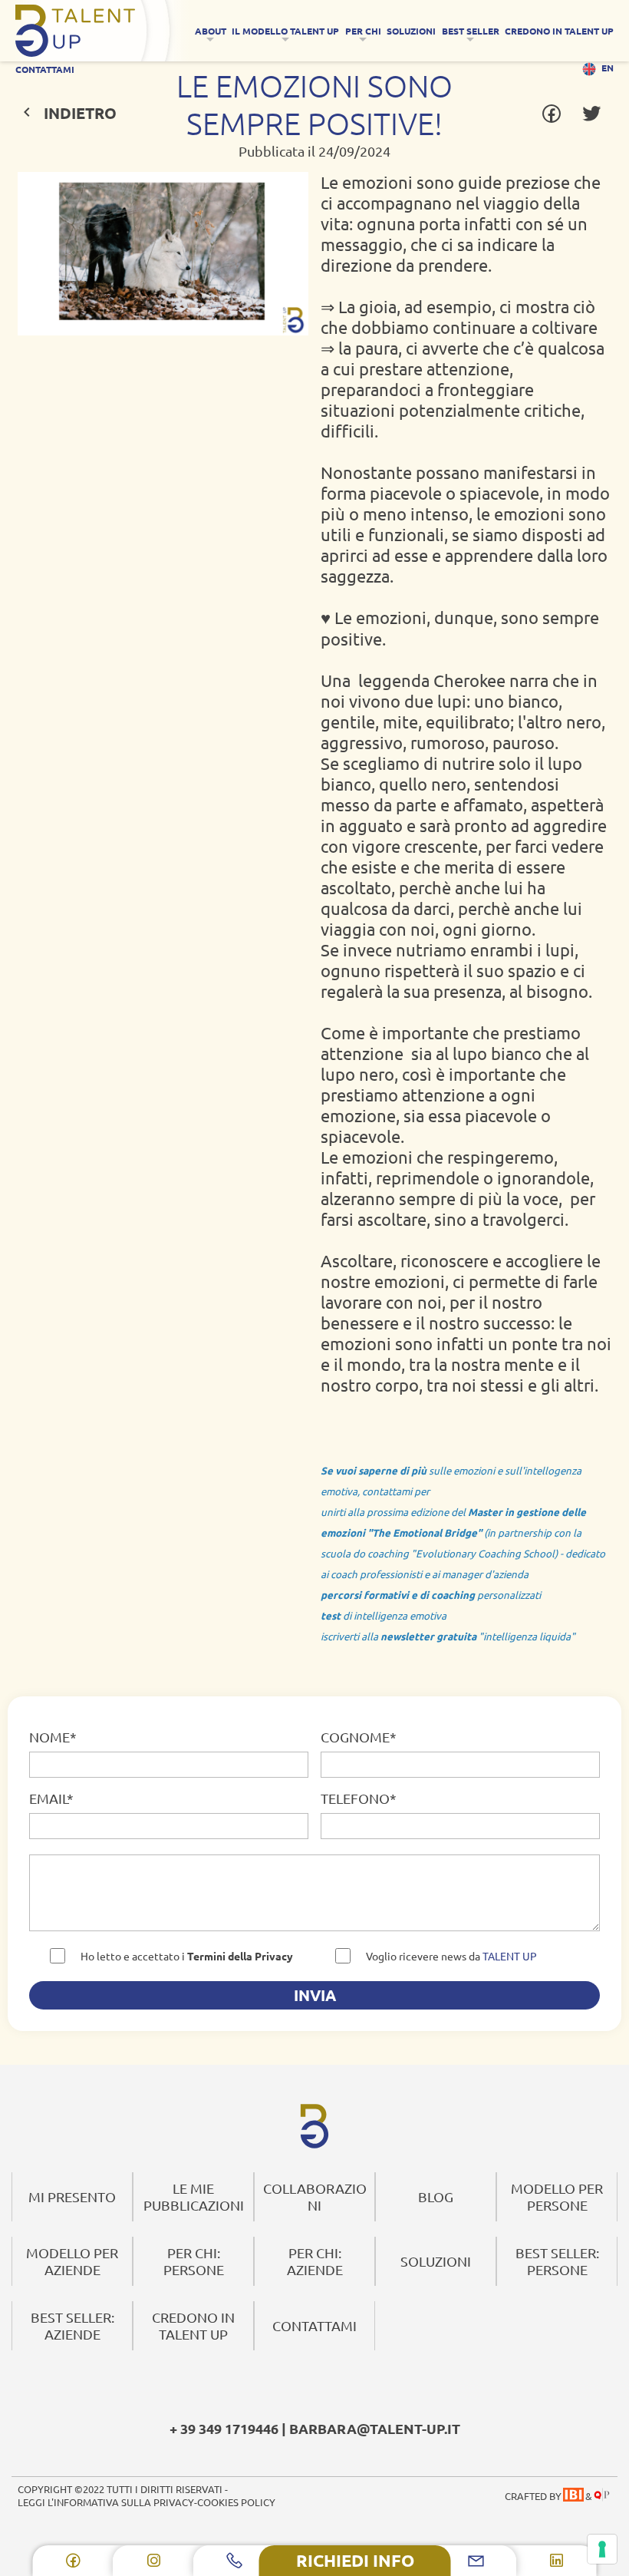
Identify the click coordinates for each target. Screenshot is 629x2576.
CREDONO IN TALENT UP (559, 31)
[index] (314, 2126)
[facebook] (73, 2561)
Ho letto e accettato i (187, 1956)
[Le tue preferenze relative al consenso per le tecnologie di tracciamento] (602, 2549)
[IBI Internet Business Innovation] (573, 2496)
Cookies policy (236, 2502)
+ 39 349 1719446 (224, 2428)
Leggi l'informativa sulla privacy (106, 2502)
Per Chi (363, 31)
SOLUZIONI (411, 31)
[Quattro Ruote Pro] (602, 2496)
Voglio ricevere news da (451, 1956)
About (211, 31)
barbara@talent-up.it (375, 2428)
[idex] (102, 31)
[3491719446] (234, 2561)
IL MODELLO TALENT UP (285, 31)
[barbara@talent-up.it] (476, 2561)
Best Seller (471, 31)
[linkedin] (557, 2561)
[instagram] (154, 2561)
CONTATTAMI (45, 69)
